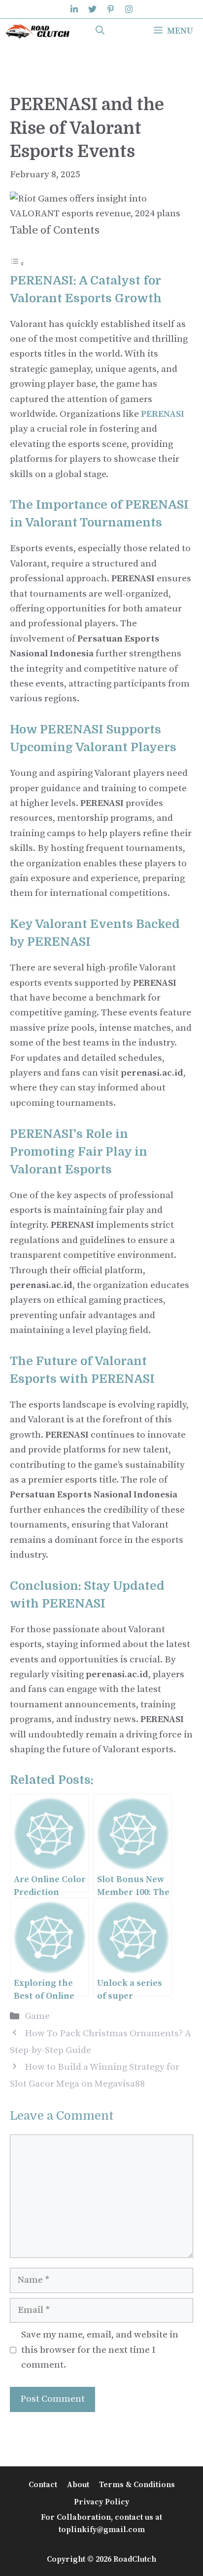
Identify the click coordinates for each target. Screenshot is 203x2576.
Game (37, 2016)
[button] (100, 31)
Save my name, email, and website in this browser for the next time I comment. (100, 2350)
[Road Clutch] (38, 31)
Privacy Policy (101, 2502)
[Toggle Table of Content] (17, 263)
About (78, 2485)
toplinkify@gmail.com (102, 2530)
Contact (43, 2485)
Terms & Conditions (137, 2485)
